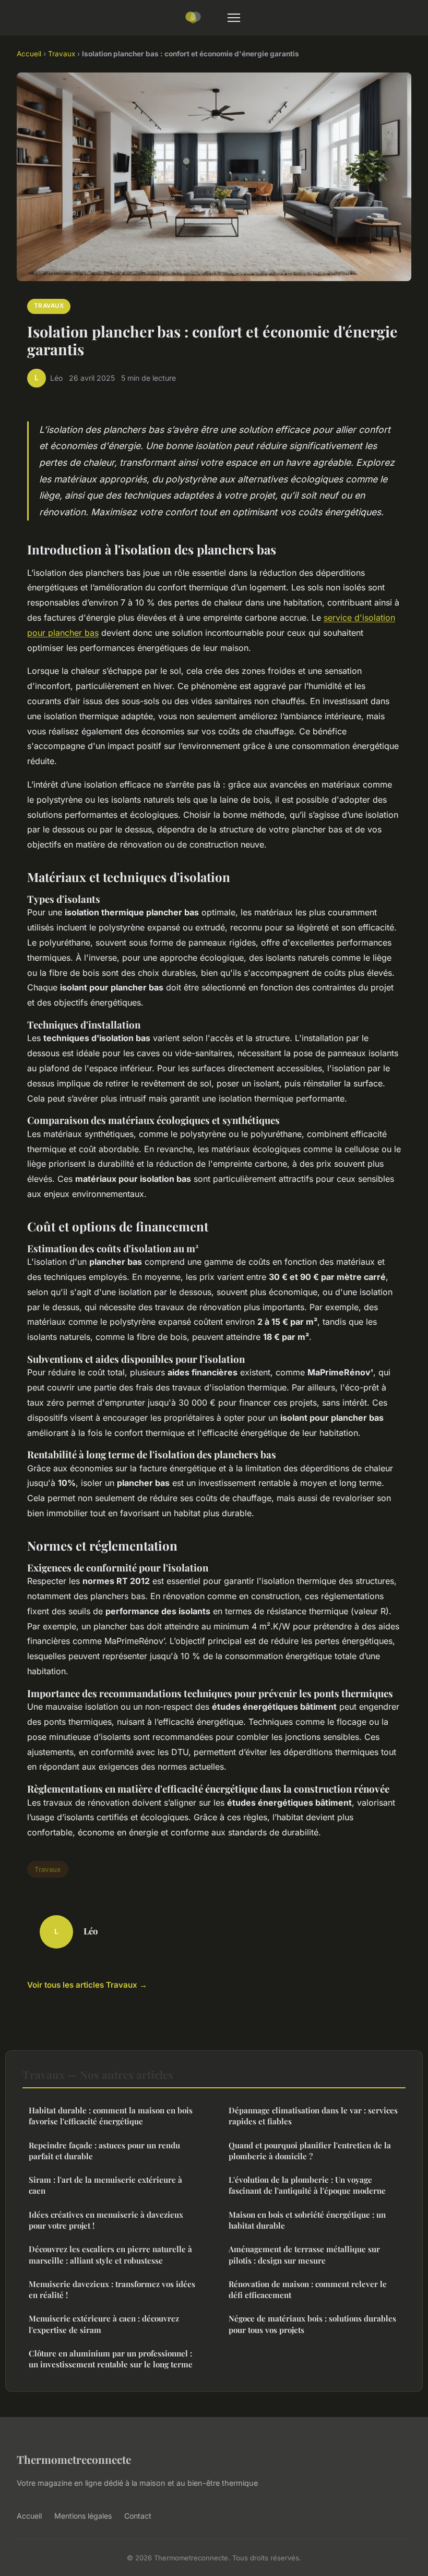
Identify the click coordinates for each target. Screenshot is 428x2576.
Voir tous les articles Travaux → (87, 1985)
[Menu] (234, 18)
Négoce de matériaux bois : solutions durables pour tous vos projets (312, 2324)
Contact (138, 2516)
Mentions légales (83, 2516)
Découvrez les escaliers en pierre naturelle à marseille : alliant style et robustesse (110, 2254)
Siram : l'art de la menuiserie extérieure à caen (105, 2185)
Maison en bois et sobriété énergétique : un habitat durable (307, 2220)
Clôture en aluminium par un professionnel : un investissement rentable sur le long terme (111, 2359)
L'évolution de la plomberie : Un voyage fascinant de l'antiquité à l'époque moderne (307, 2185)
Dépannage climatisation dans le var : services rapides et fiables (313, 2116)
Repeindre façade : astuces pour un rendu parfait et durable (104, 2151)
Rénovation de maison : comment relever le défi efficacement (308, 2289)
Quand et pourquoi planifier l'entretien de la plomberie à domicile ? (310, 2151)
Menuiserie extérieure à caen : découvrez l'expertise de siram (104, 2324)
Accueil (29, 54)
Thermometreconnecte (74, 2459)
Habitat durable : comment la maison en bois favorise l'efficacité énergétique (111, 2116)
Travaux (62, 54)
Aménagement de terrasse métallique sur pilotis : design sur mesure (304, 2254)
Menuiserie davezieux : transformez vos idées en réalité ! (112, 2289)
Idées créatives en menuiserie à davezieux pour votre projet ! (106, 2220)
